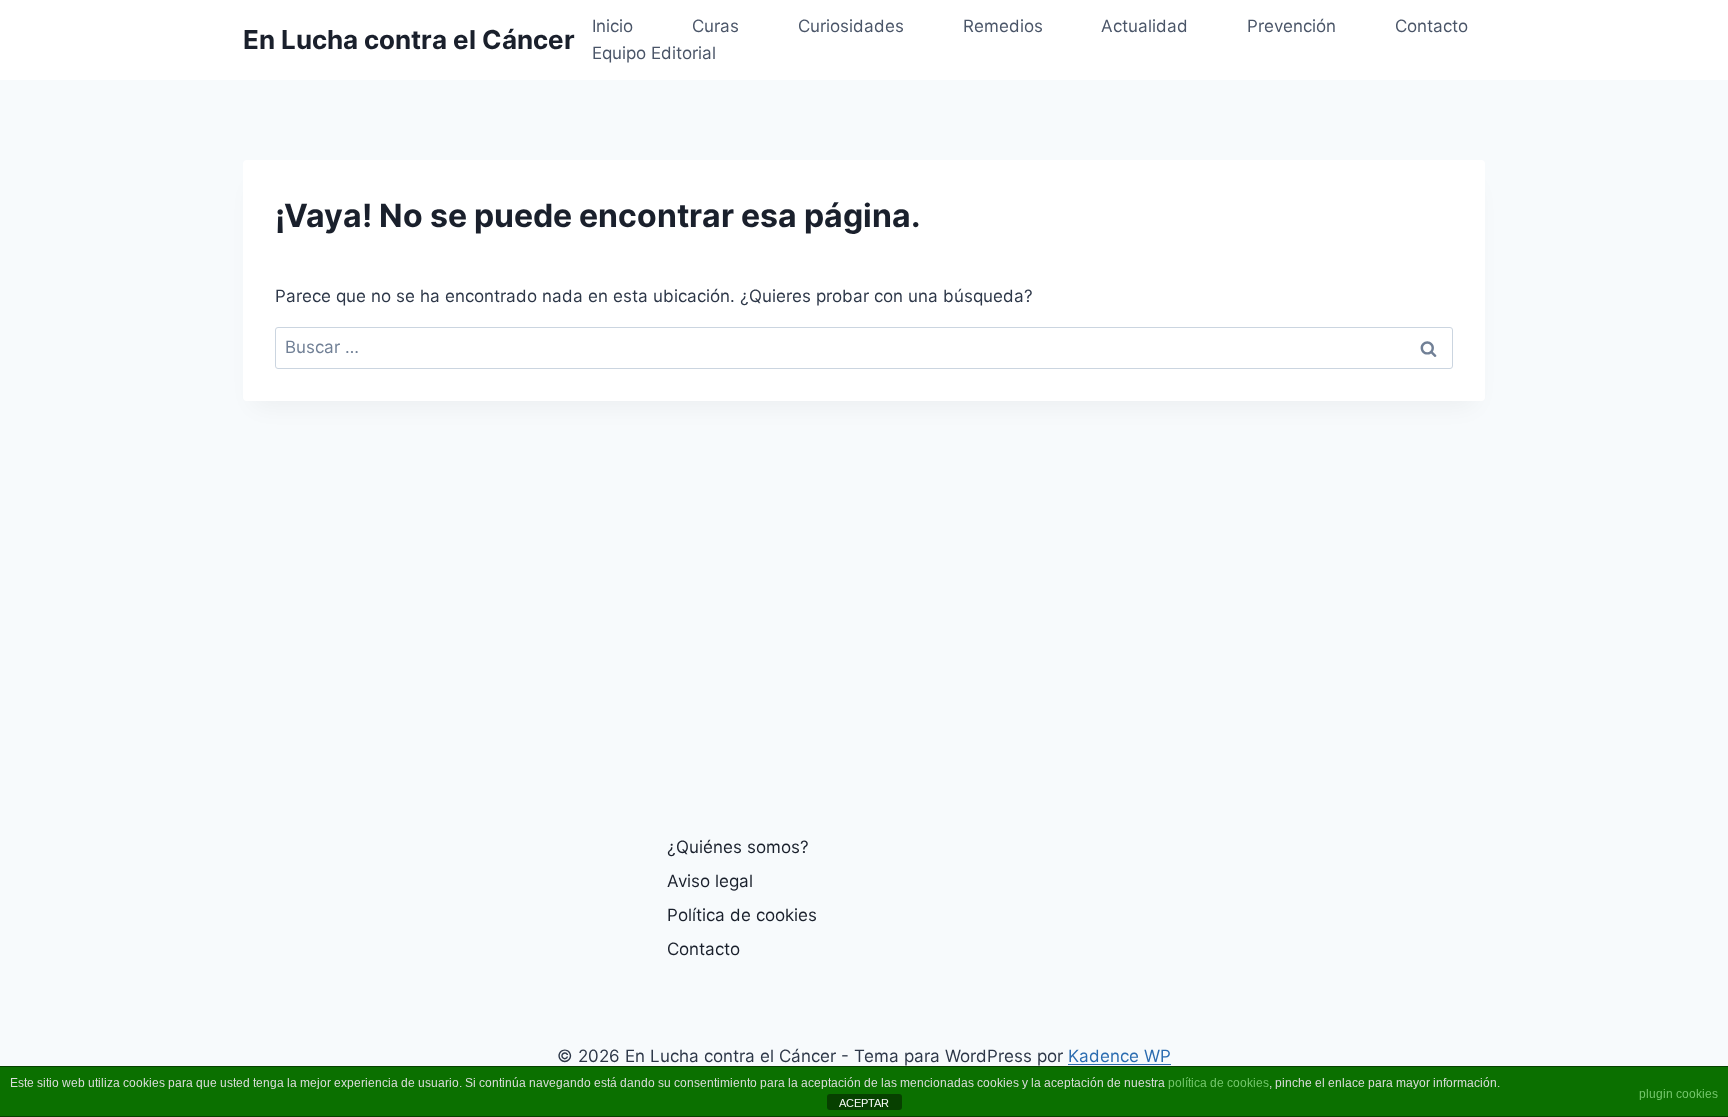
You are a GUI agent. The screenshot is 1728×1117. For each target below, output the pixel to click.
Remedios (1003, 26)
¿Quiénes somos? (738, 847)
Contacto (1431, 26)
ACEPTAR (864, 1103)
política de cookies (1218, 1083)
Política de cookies (742, 915)
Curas (715, 26)
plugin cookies (1678, 1094)
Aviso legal (710, 881)
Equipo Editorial (654, 53)
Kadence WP (1119, 1056)
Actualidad (1144, 26)
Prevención (1291, 26)
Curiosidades (851, 26)
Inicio (612, 26)
